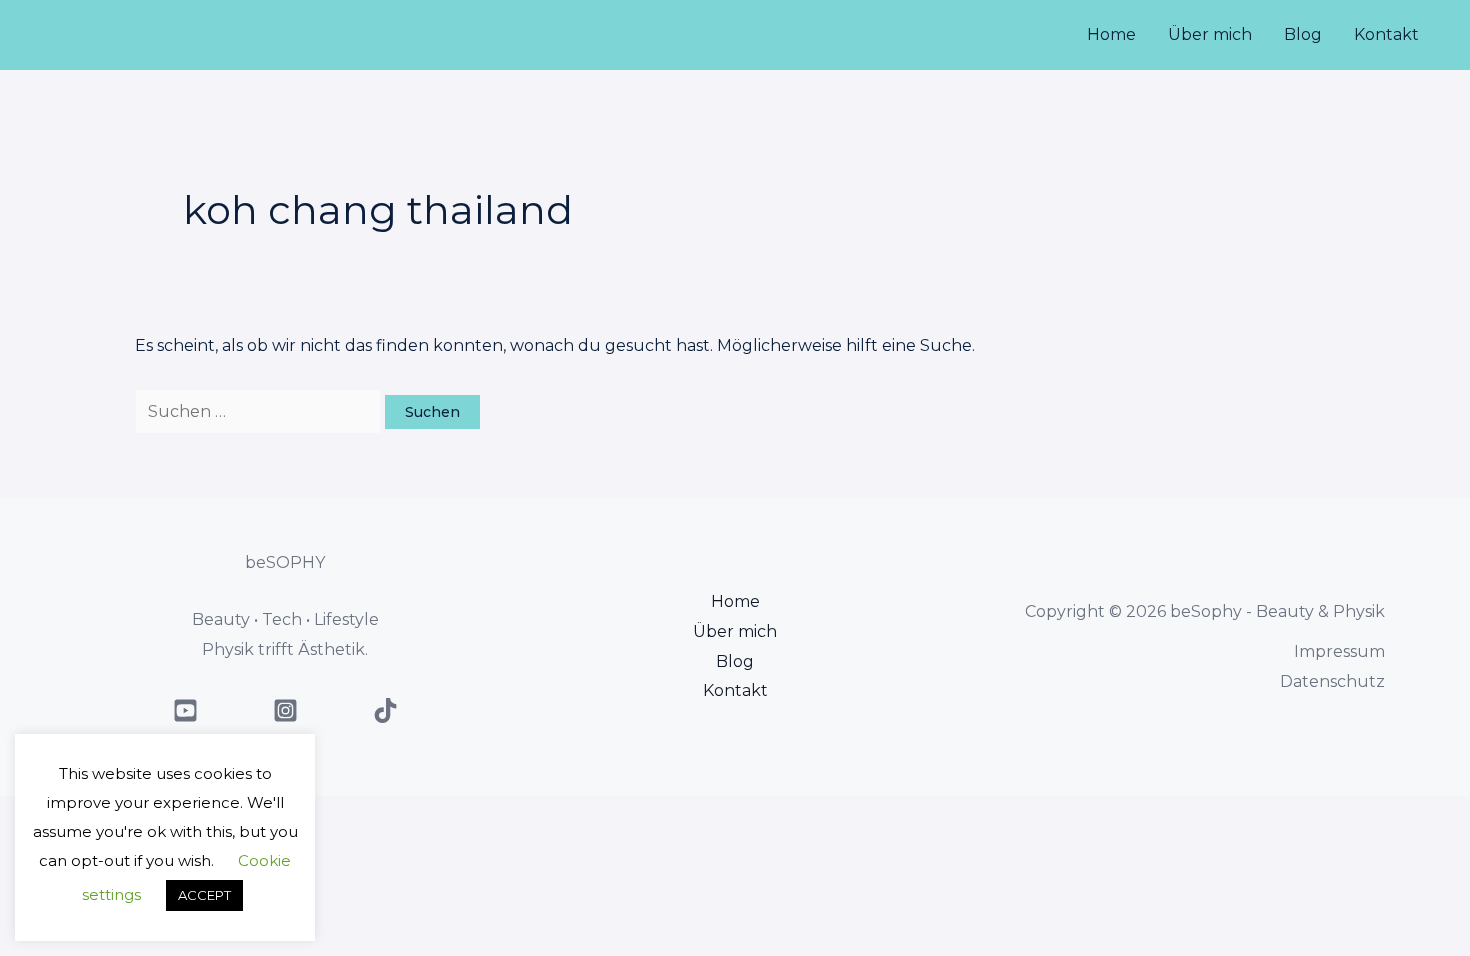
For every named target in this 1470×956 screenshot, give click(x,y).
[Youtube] (185, 710)
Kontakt (1386, 34)
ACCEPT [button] (204, 895)
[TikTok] (385, 710)
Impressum (1339, 651)
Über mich (1210, 34)
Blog (1303, 34)
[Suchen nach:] (260, 411)
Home (1111, 34)
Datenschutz (1332, 681)
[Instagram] (285, 710)
